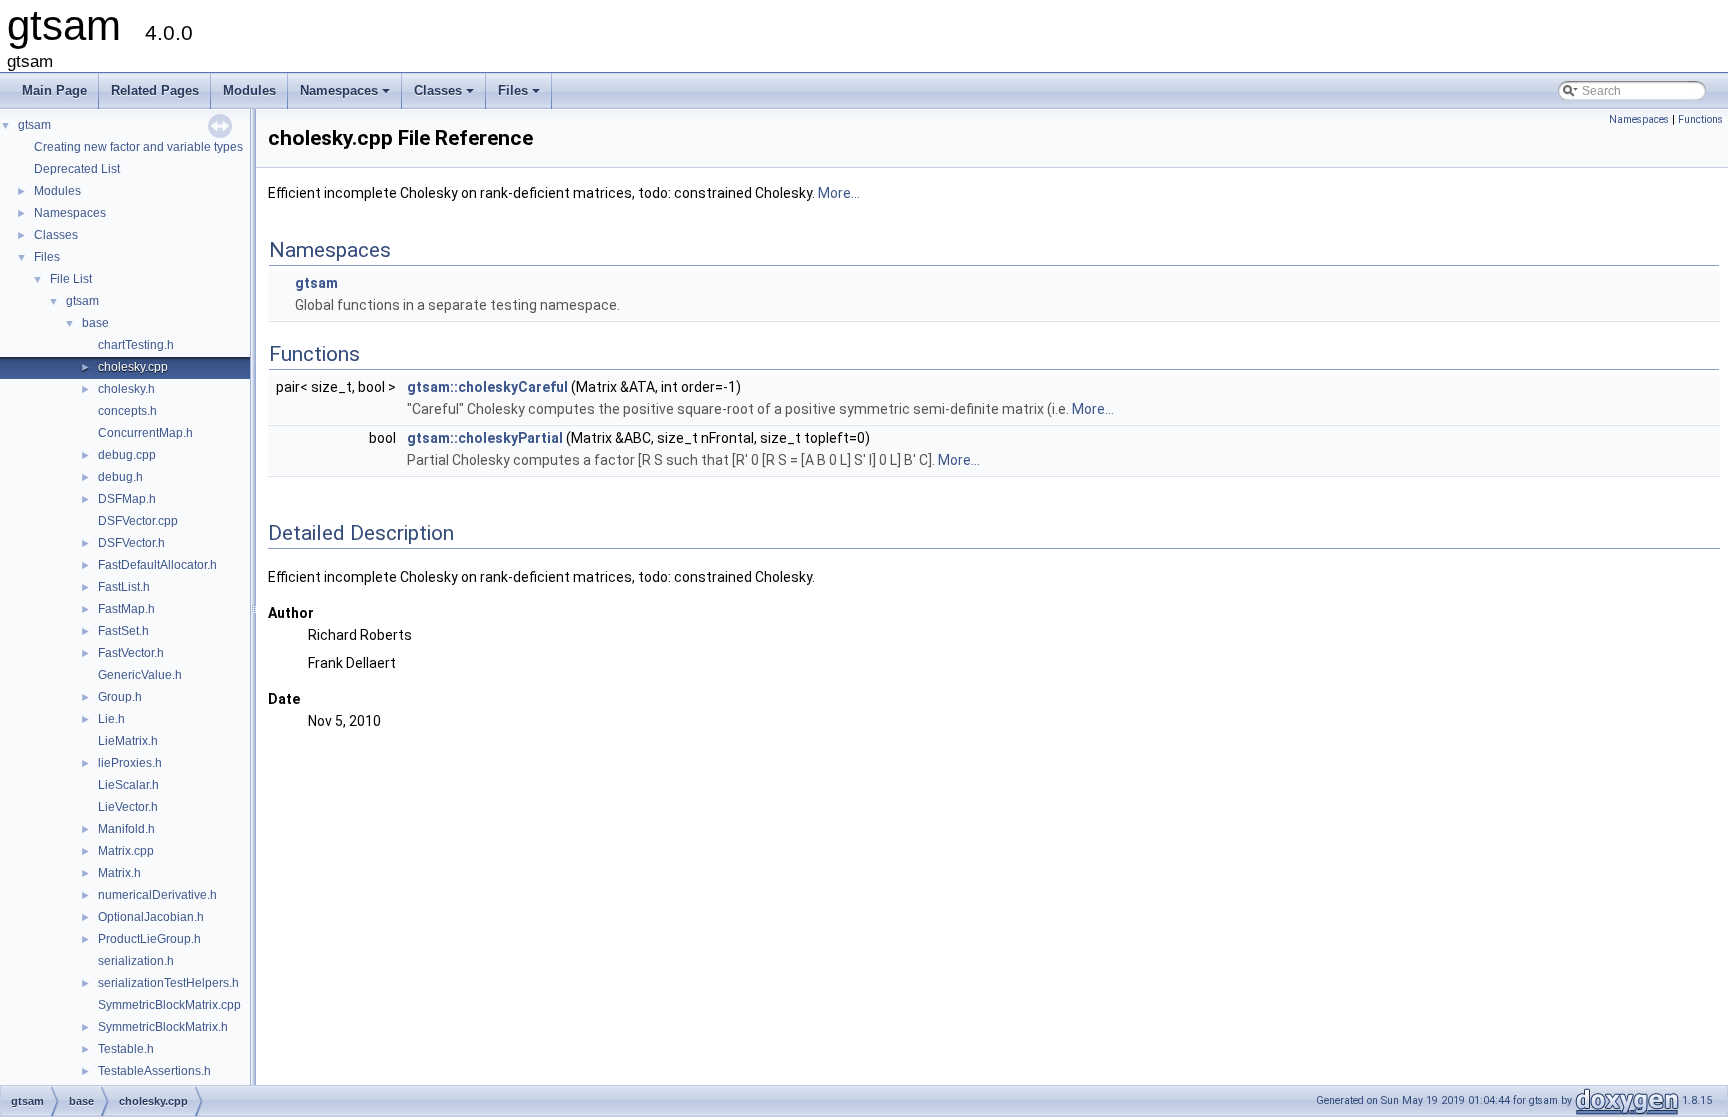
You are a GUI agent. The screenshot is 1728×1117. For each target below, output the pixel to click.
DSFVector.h (131, 543)
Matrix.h (119, 873)
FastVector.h (131, 653)
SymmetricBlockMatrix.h (163, 1027)
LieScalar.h (128, 785)
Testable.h (126, 1049)
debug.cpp (127, 455)
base (95, 323)
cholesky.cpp (133, 367)
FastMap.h (126, 609)
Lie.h (111, 719)
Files (520, 96)
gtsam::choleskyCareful (487, 387)
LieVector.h (128, 807)
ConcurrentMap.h (145, 433)
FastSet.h (123, 631)
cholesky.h (126, 389)
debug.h (120, 477)
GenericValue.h (140, 675)
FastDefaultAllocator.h (157, 565)
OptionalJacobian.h (151, 917)
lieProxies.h (130, 763)
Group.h (120, 697)
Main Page (54, 90)
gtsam (34, 125)
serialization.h (136, 961)
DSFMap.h (127, 499)
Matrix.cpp (126, 851)
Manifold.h (126, 829)
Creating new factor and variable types (138, 147)
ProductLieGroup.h (149, 939)
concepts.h (127, 411)
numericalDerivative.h (157, 895)
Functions (1700, 119)
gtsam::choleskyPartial (485, 438)
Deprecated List (77, 169)
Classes (445, 96)
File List (71, 279)
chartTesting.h (136, 345)
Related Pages (155, 90)
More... (839, 193)
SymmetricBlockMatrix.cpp (169, 1005)
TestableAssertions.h (154, 1071)
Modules (249, 90)
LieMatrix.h (128, 741)
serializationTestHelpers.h (168, 983)
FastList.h (124, 587)
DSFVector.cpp (138, 521)
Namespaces (346, 96)
